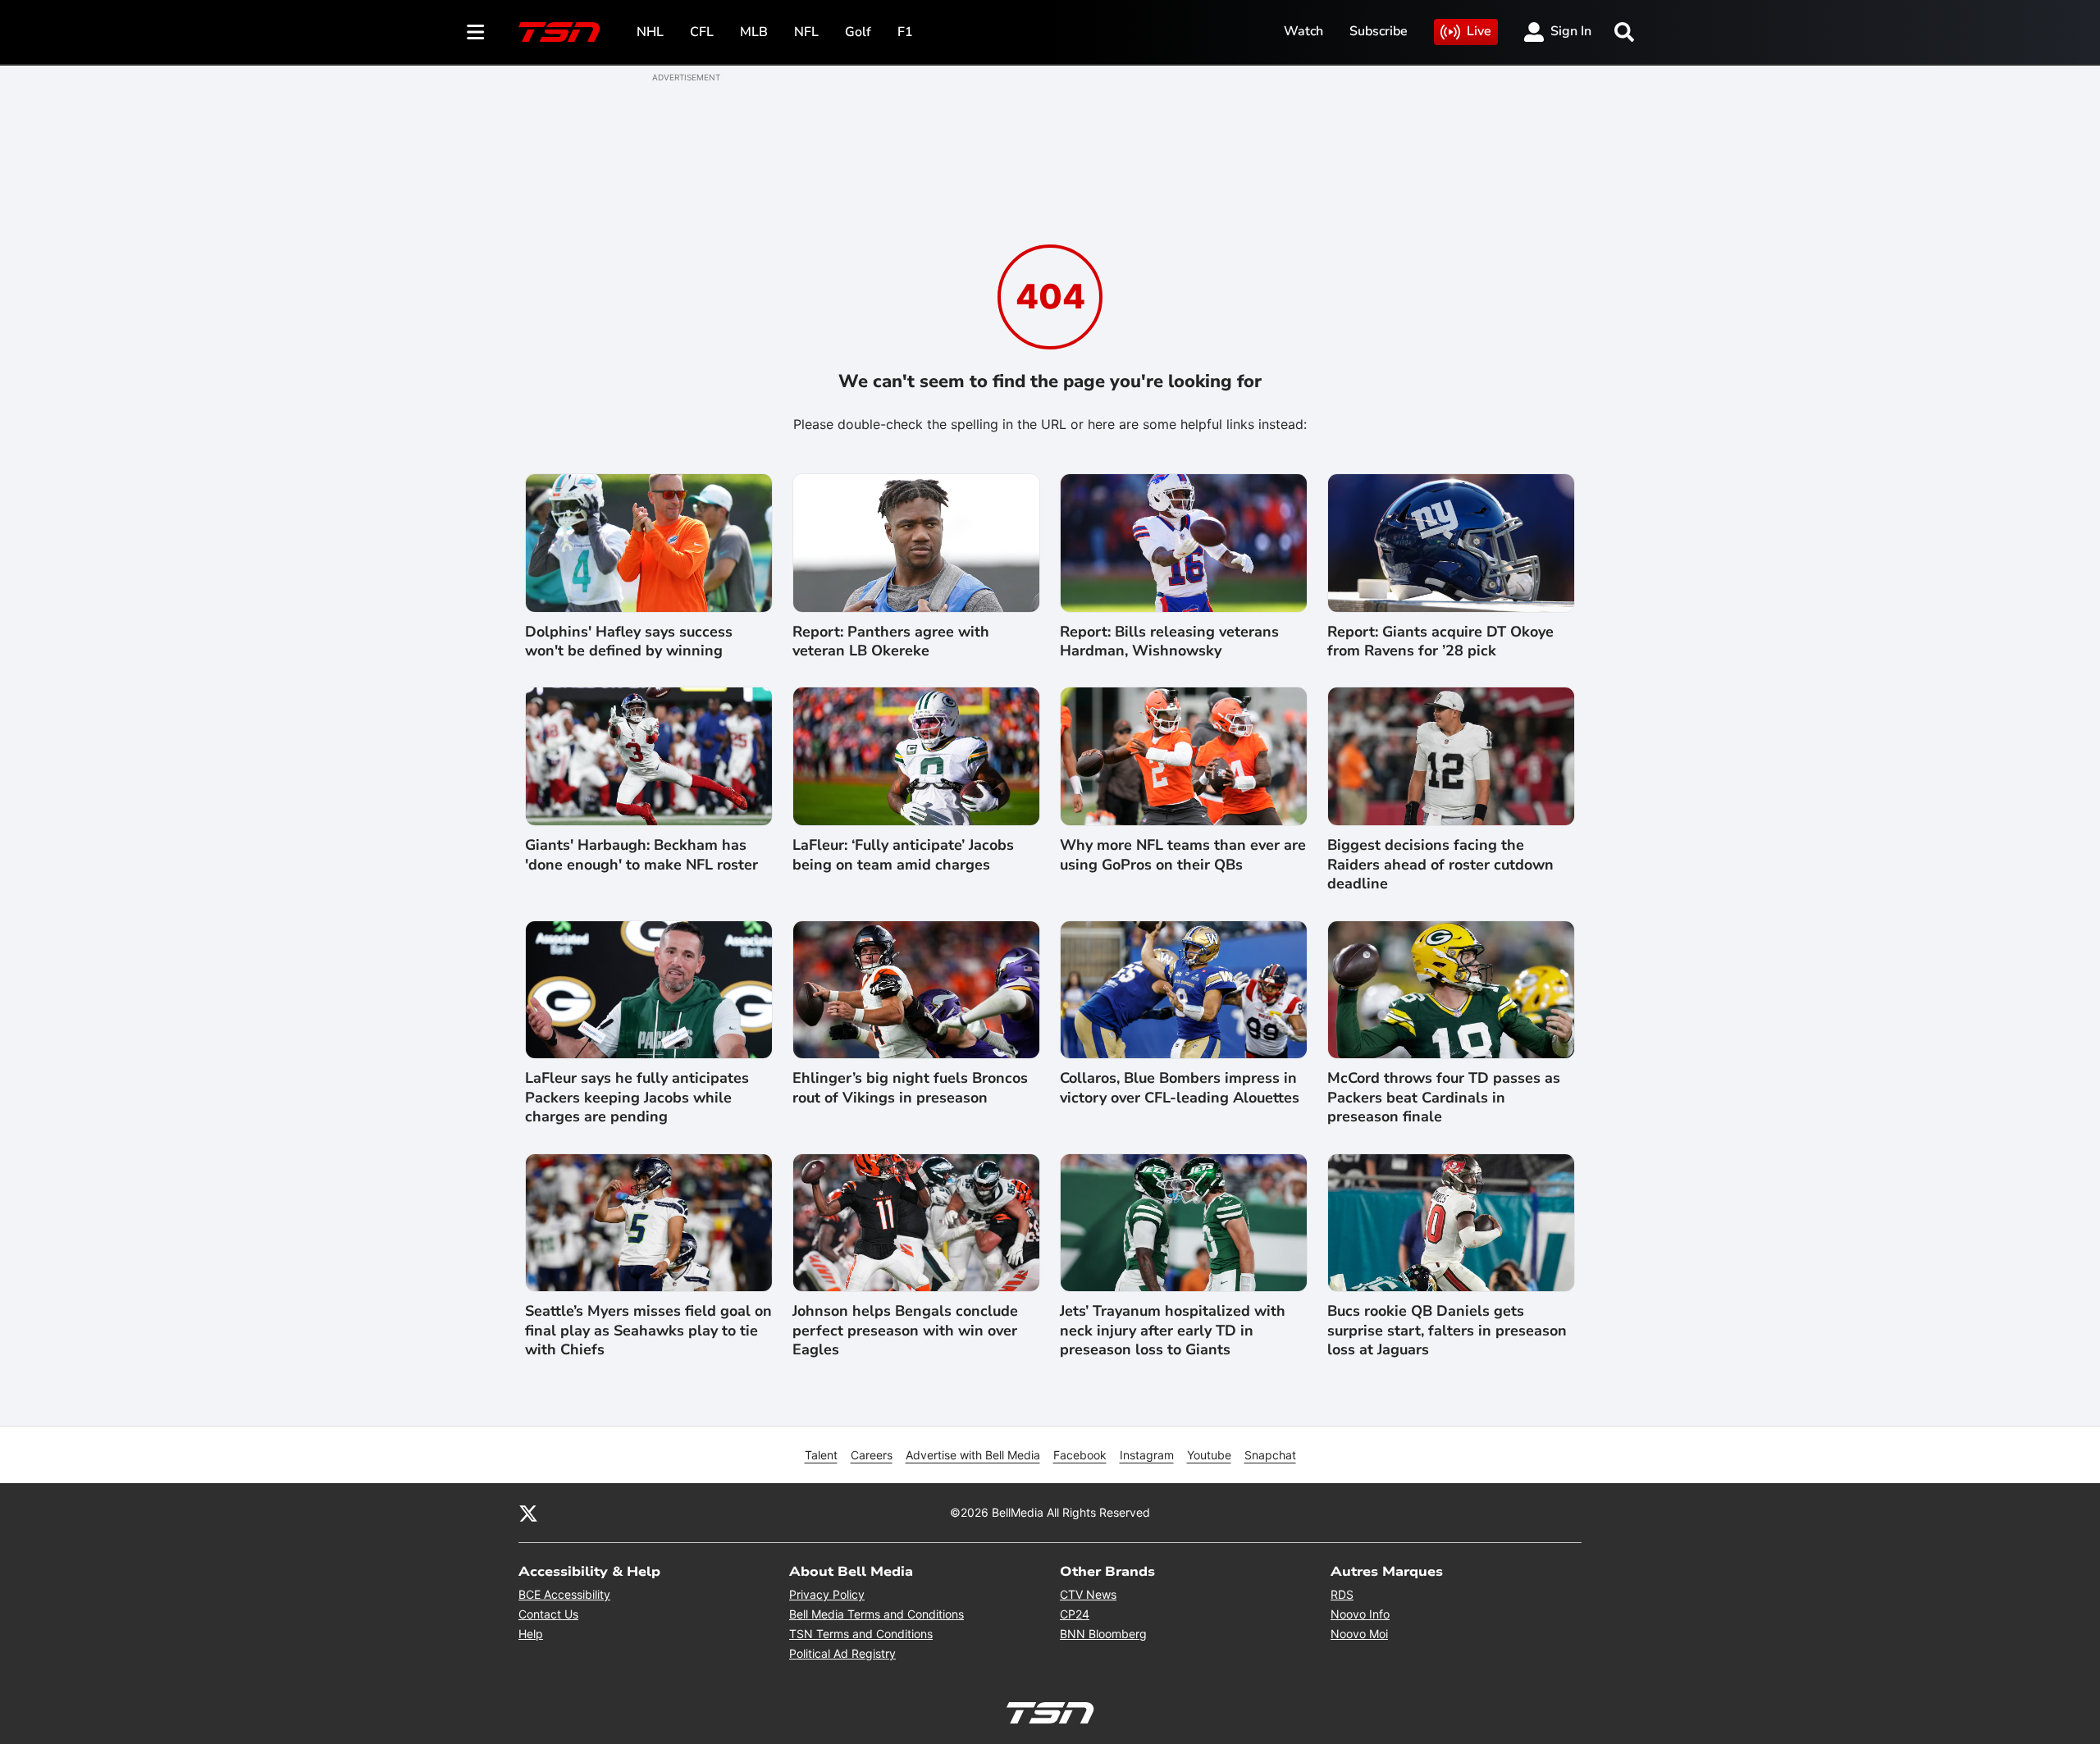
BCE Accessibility (564, 1594)
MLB (754, 32)
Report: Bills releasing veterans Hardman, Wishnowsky (1169, 641)
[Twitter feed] (528, 1513)
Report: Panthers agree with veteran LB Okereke (891, 641)
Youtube (1209, 1455)
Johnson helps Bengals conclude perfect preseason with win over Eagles (905, 1331)
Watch (1303, 31)
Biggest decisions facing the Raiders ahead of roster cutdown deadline (1440, 865)
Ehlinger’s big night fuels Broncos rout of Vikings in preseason (910, 1088)
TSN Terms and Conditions (861, 1634)
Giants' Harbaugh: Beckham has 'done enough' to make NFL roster (641, 855)
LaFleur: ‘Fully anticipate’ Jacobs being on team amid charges (903, 855)
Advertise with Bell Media (973, 1455)
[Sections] (476, 32)
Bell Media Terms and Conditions (877, 1614)
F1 (905, 32)
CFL (702, 32)
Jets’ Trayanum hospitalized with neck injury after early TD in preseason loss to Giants (1173, 1331)
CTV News (1088, 1594)
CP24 (1075, 1614)
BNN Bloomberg (1103, 1634)
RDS (1342, 1594)
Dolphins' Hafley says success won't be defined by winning (629, 641)
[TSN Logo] (559, 32)
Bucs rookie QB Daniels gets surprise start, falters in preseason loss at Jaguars (1447, 1331)
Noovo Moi (1359, 1634)
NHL (650, 32)
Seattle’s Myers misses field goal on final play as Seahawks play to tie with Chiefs (648, 1331)
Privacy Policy (827, 1594)
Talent (821, 1455)
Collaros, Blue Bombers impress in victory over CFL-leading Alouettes (1180, 1088)
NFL (806, 32)
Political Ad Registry (842, 1653)
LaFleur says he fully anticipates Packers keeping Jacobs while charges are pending (637, 1098)
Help (531, 1634)
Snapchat (1270, 1455)
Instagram (1147, 1455)
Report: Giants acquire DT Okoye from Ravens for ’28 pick (1440, 641)
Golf (858, 32)
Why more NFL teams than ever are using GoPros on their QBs (1183, 855)
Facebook (1080, 1455)
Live (1479, 31)
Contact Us (548, 1614)
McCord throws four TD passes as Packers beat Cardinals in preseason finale (1444, 1098)
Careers (872, 1455)
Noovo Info (1360, 1614)
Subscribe (1379, 31)
